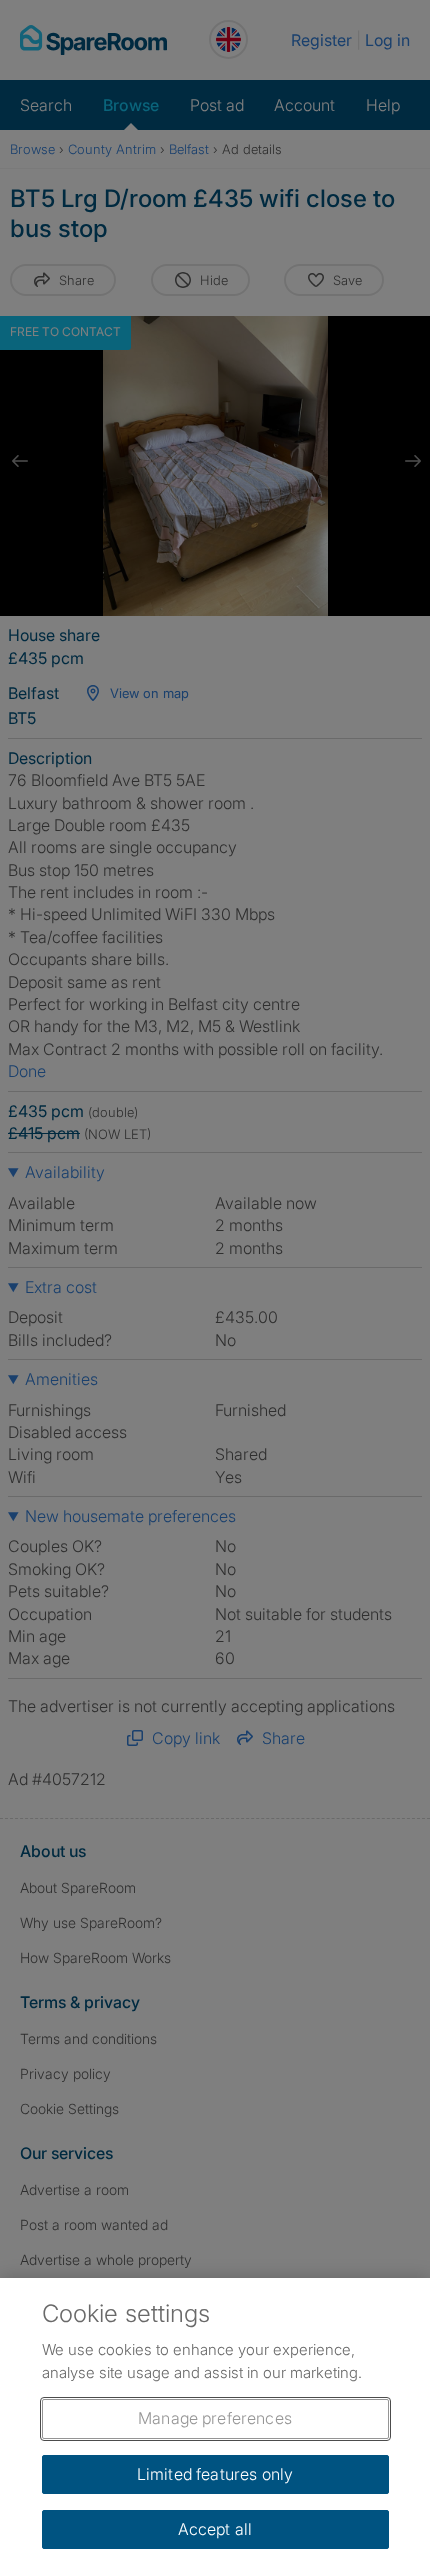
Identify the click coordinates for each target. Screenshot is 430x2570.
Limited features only (215, 2474)
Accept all (215, 2529)
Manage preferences (215, 2418)
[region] (215, 2424)
